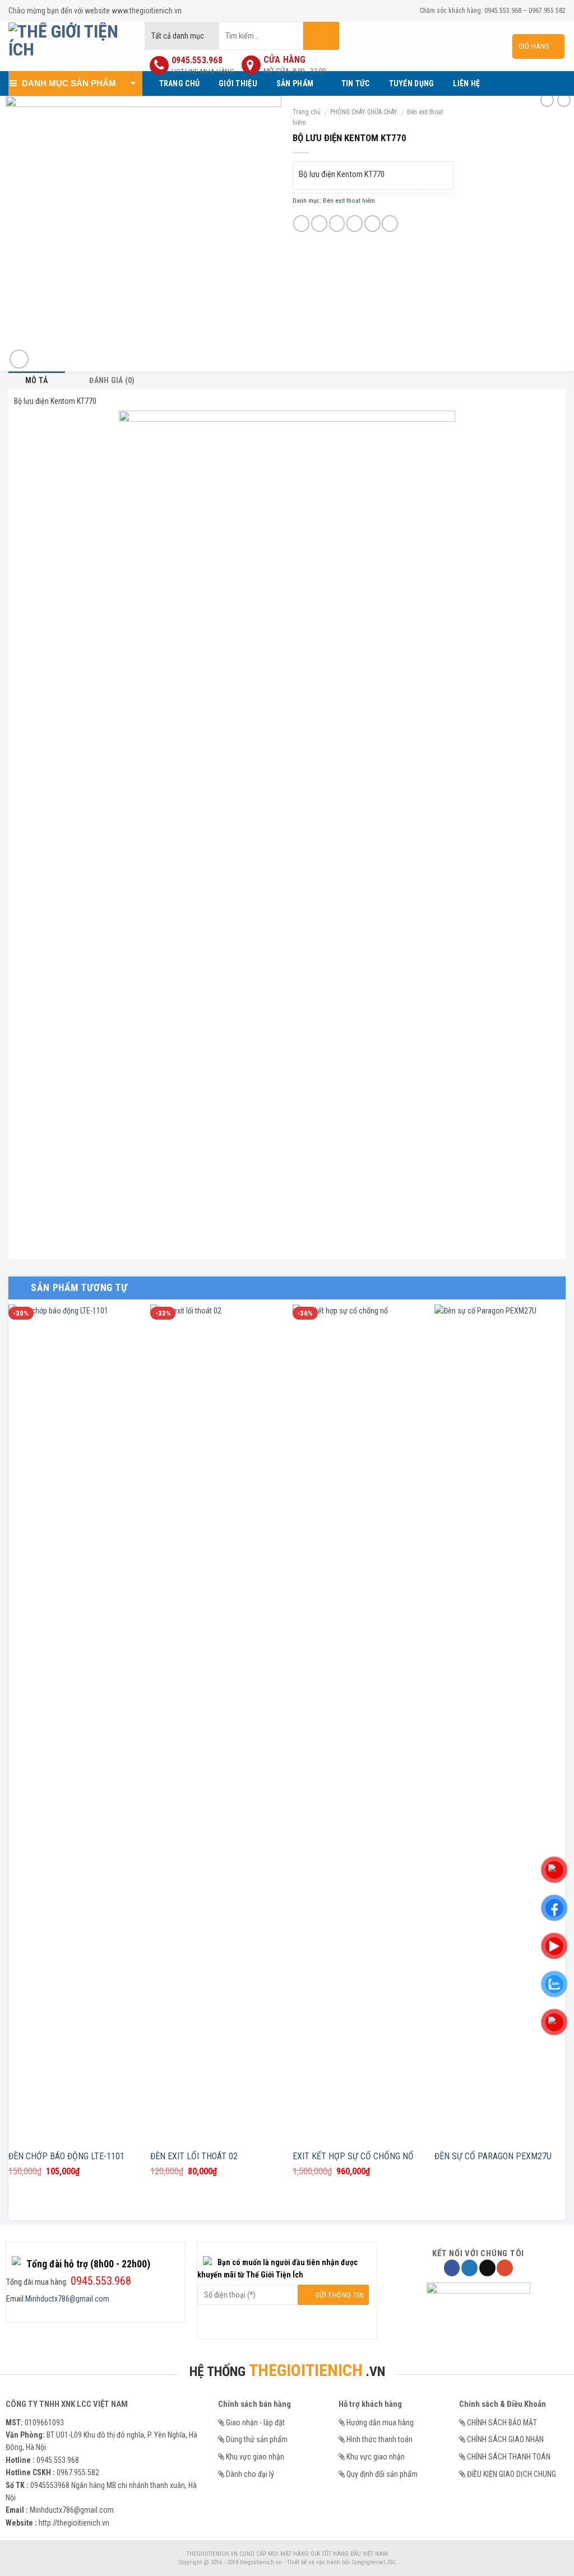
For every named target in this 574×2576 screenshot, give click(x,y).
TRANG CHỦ (180, 83)
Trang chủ (307, 112)
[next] (565, 1761)
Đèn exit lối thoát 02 (194, 2156)
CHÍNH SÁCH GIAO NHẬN (505, 2439)
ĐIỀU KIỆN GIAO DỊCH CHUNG (511, 2474)
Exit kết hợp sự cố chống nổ (353, 2156)
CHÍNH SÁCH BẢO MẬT (502, 2423)
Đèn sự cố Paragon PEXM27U (493, 2156)
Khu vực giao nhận (255, 2457)
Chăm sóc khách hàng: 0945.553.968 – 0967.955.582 (493, 11)
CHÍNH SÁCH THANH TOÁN (509, 2457)
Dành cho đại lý (250, 2474)
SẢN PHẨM (295, 83)
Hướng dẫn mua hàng (380, 2423)
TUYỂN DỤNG (412, 83)
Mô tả (36, 380)
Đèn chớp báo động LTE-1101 (66, 2156)
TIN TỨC (356, 83)
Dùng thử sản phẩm (257, 2439)
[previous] (9, 1761)
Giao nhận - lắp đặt (255, 2423)
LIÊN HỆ (466, 83)
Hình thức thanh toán (379, 2439)
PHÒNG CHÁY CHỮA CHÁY (364, 112)
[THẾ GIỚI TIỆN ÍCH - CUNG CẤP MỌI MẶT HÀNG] (68, 46)
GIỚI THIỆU (238, 83)
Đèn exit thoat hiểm (349, 201)
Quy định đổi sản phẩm (382, 2474)
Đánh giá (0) (112, 380)
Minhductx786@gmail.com (67, 2299)
